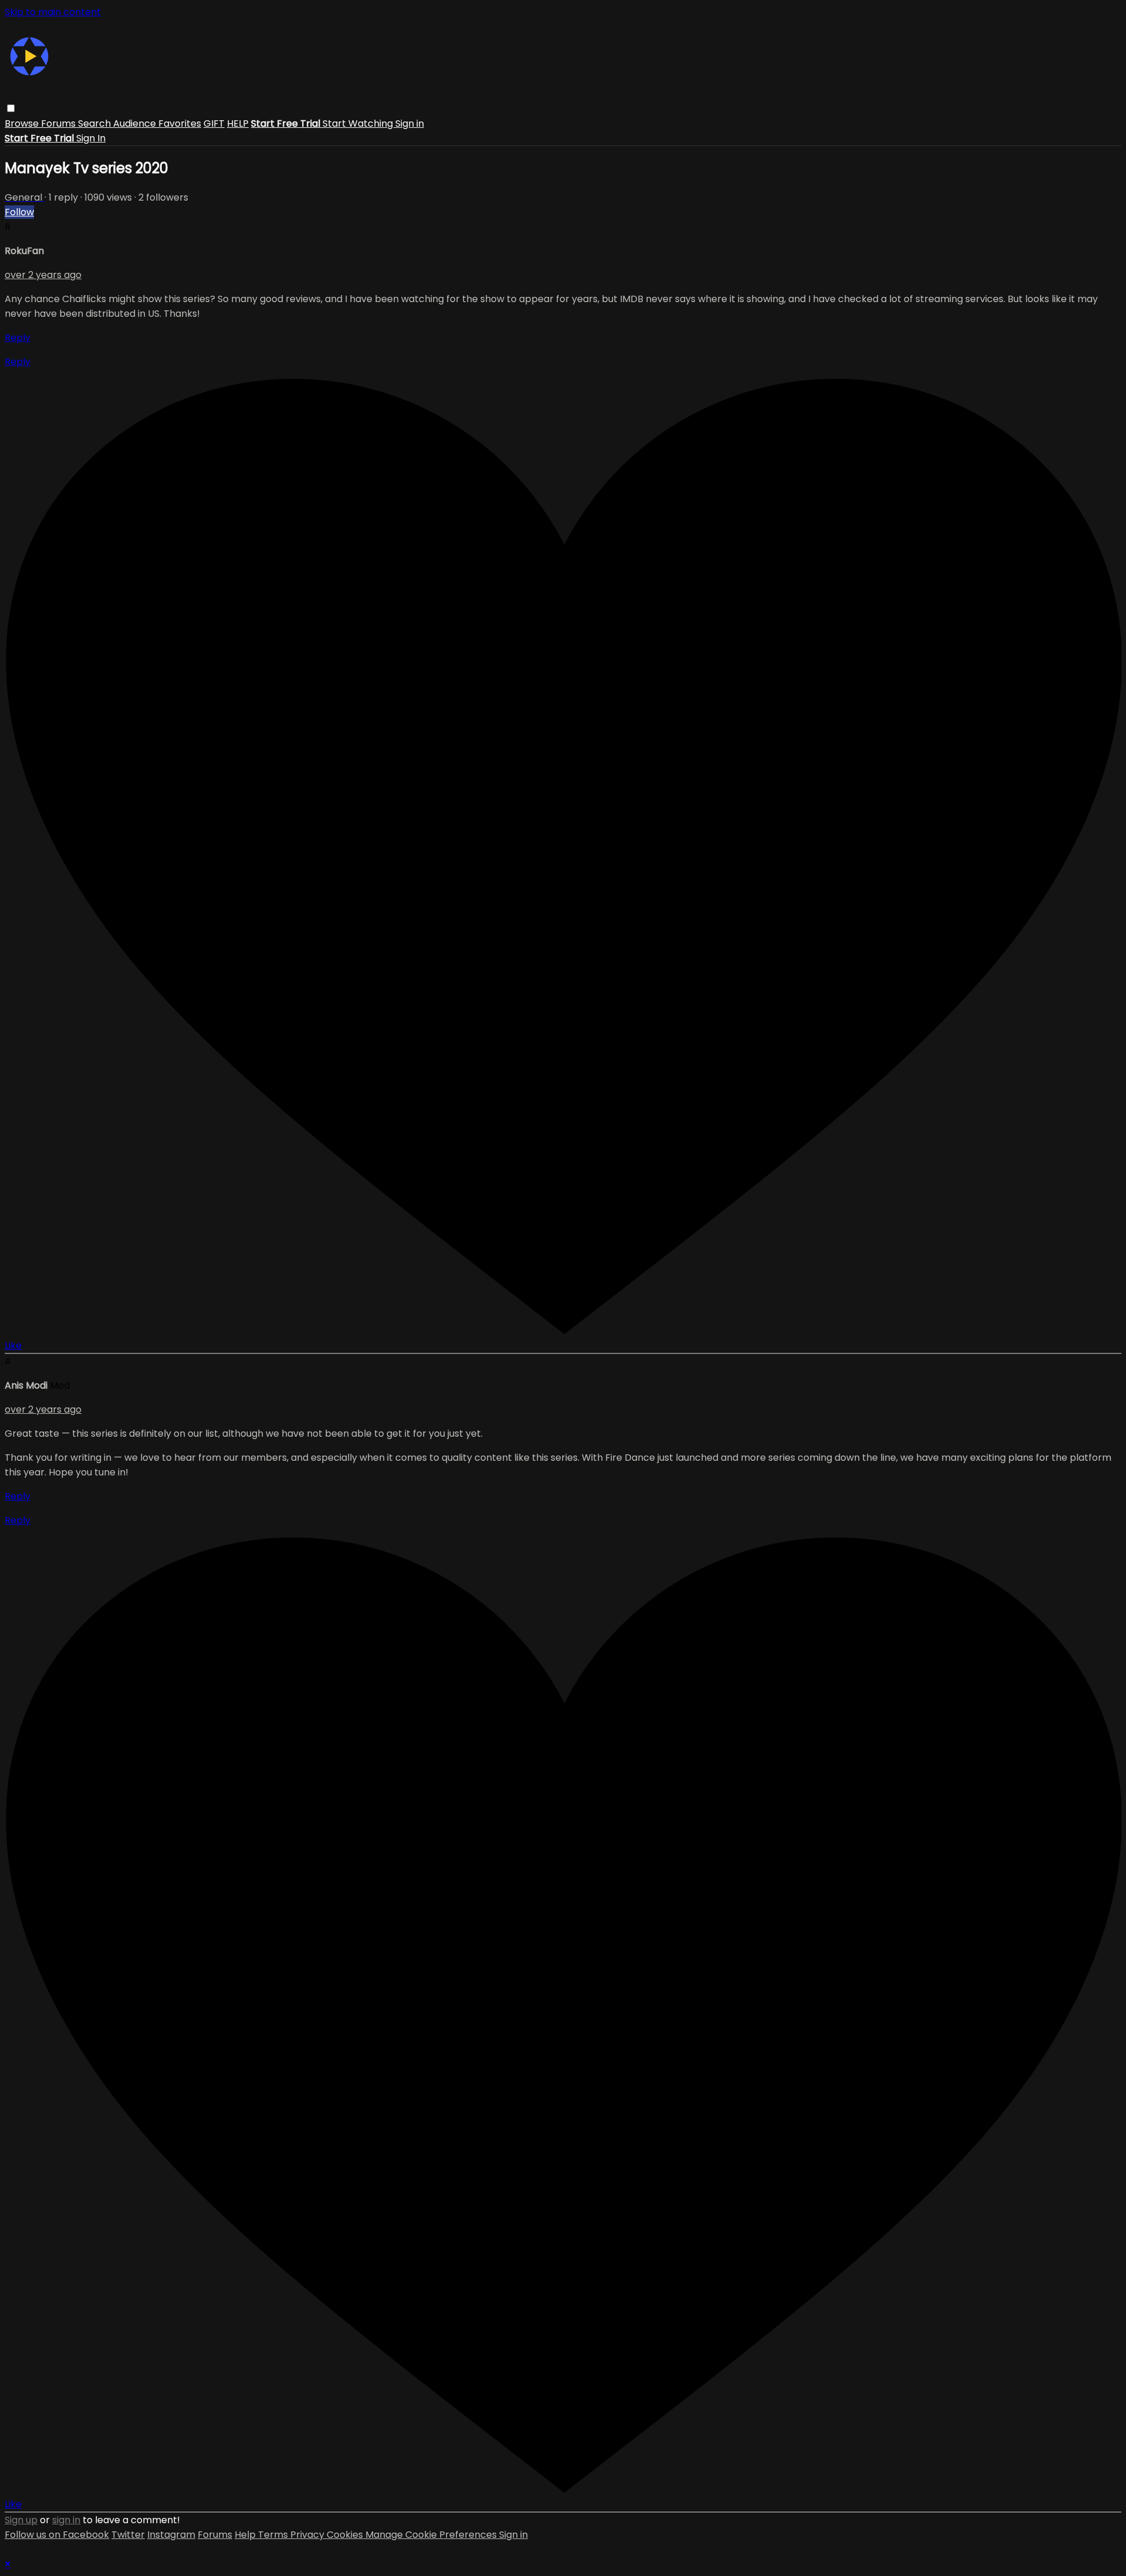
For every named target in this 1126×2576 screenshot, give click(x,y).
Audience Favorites (157, 123)
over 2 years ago (43, 275)
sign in (66, 2520)
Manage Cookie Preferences (432, 2535)
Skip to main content (53, 12)
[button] (11, 108)
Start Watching (359, 123)
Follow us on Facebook (57, 2535)
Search (96, 123)
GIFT (214, 123)
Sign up (21, 2520)
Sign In (91, 138)
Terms (274, 2535)
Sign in (410, 123)
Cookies (346, 2535)
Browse (23, 123)
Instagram (171, 2535)
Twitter (128, 2535)
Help (246, 2535)
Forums (60, 123)
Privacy (308, 2535)
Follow (19, 212)
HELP (238, 123)
